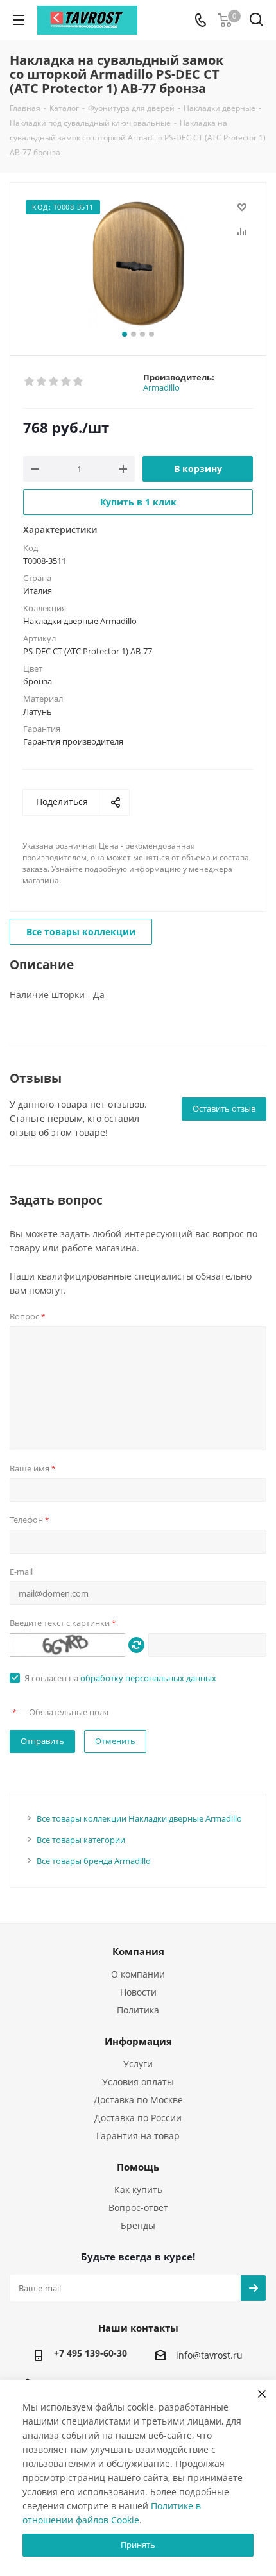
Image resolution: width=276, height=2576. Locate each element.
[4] (66, 382)
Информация (138, 2041)
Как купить (138, 2190)
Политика (138, 2010)
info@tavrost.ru (209, 2356)
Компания (138, 1951)
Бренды (138, 2225)
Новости (138, 1992)
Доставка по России (138, 2118)
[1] (30, 382)
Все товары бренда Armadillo (94, 1861)
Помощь (138, 2167)
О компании (138, 1974)
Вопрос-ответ (138, 2207)
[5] (79, 382)
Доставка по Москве (138, 2100)
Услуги (138, 2064)
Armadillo (161, 387)
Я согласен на (120, 1678)
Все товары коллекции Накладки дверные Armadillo (139, 1818)
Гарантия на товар (138, 2136)
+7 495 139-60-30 (91, 2353)
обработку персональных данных (148, 1678)
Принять (138, 2545)
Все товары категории (81, 1840)
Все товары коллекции (81, 932)
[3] (54, 382)
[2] (42, 382)
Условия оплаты (138, 2082)
